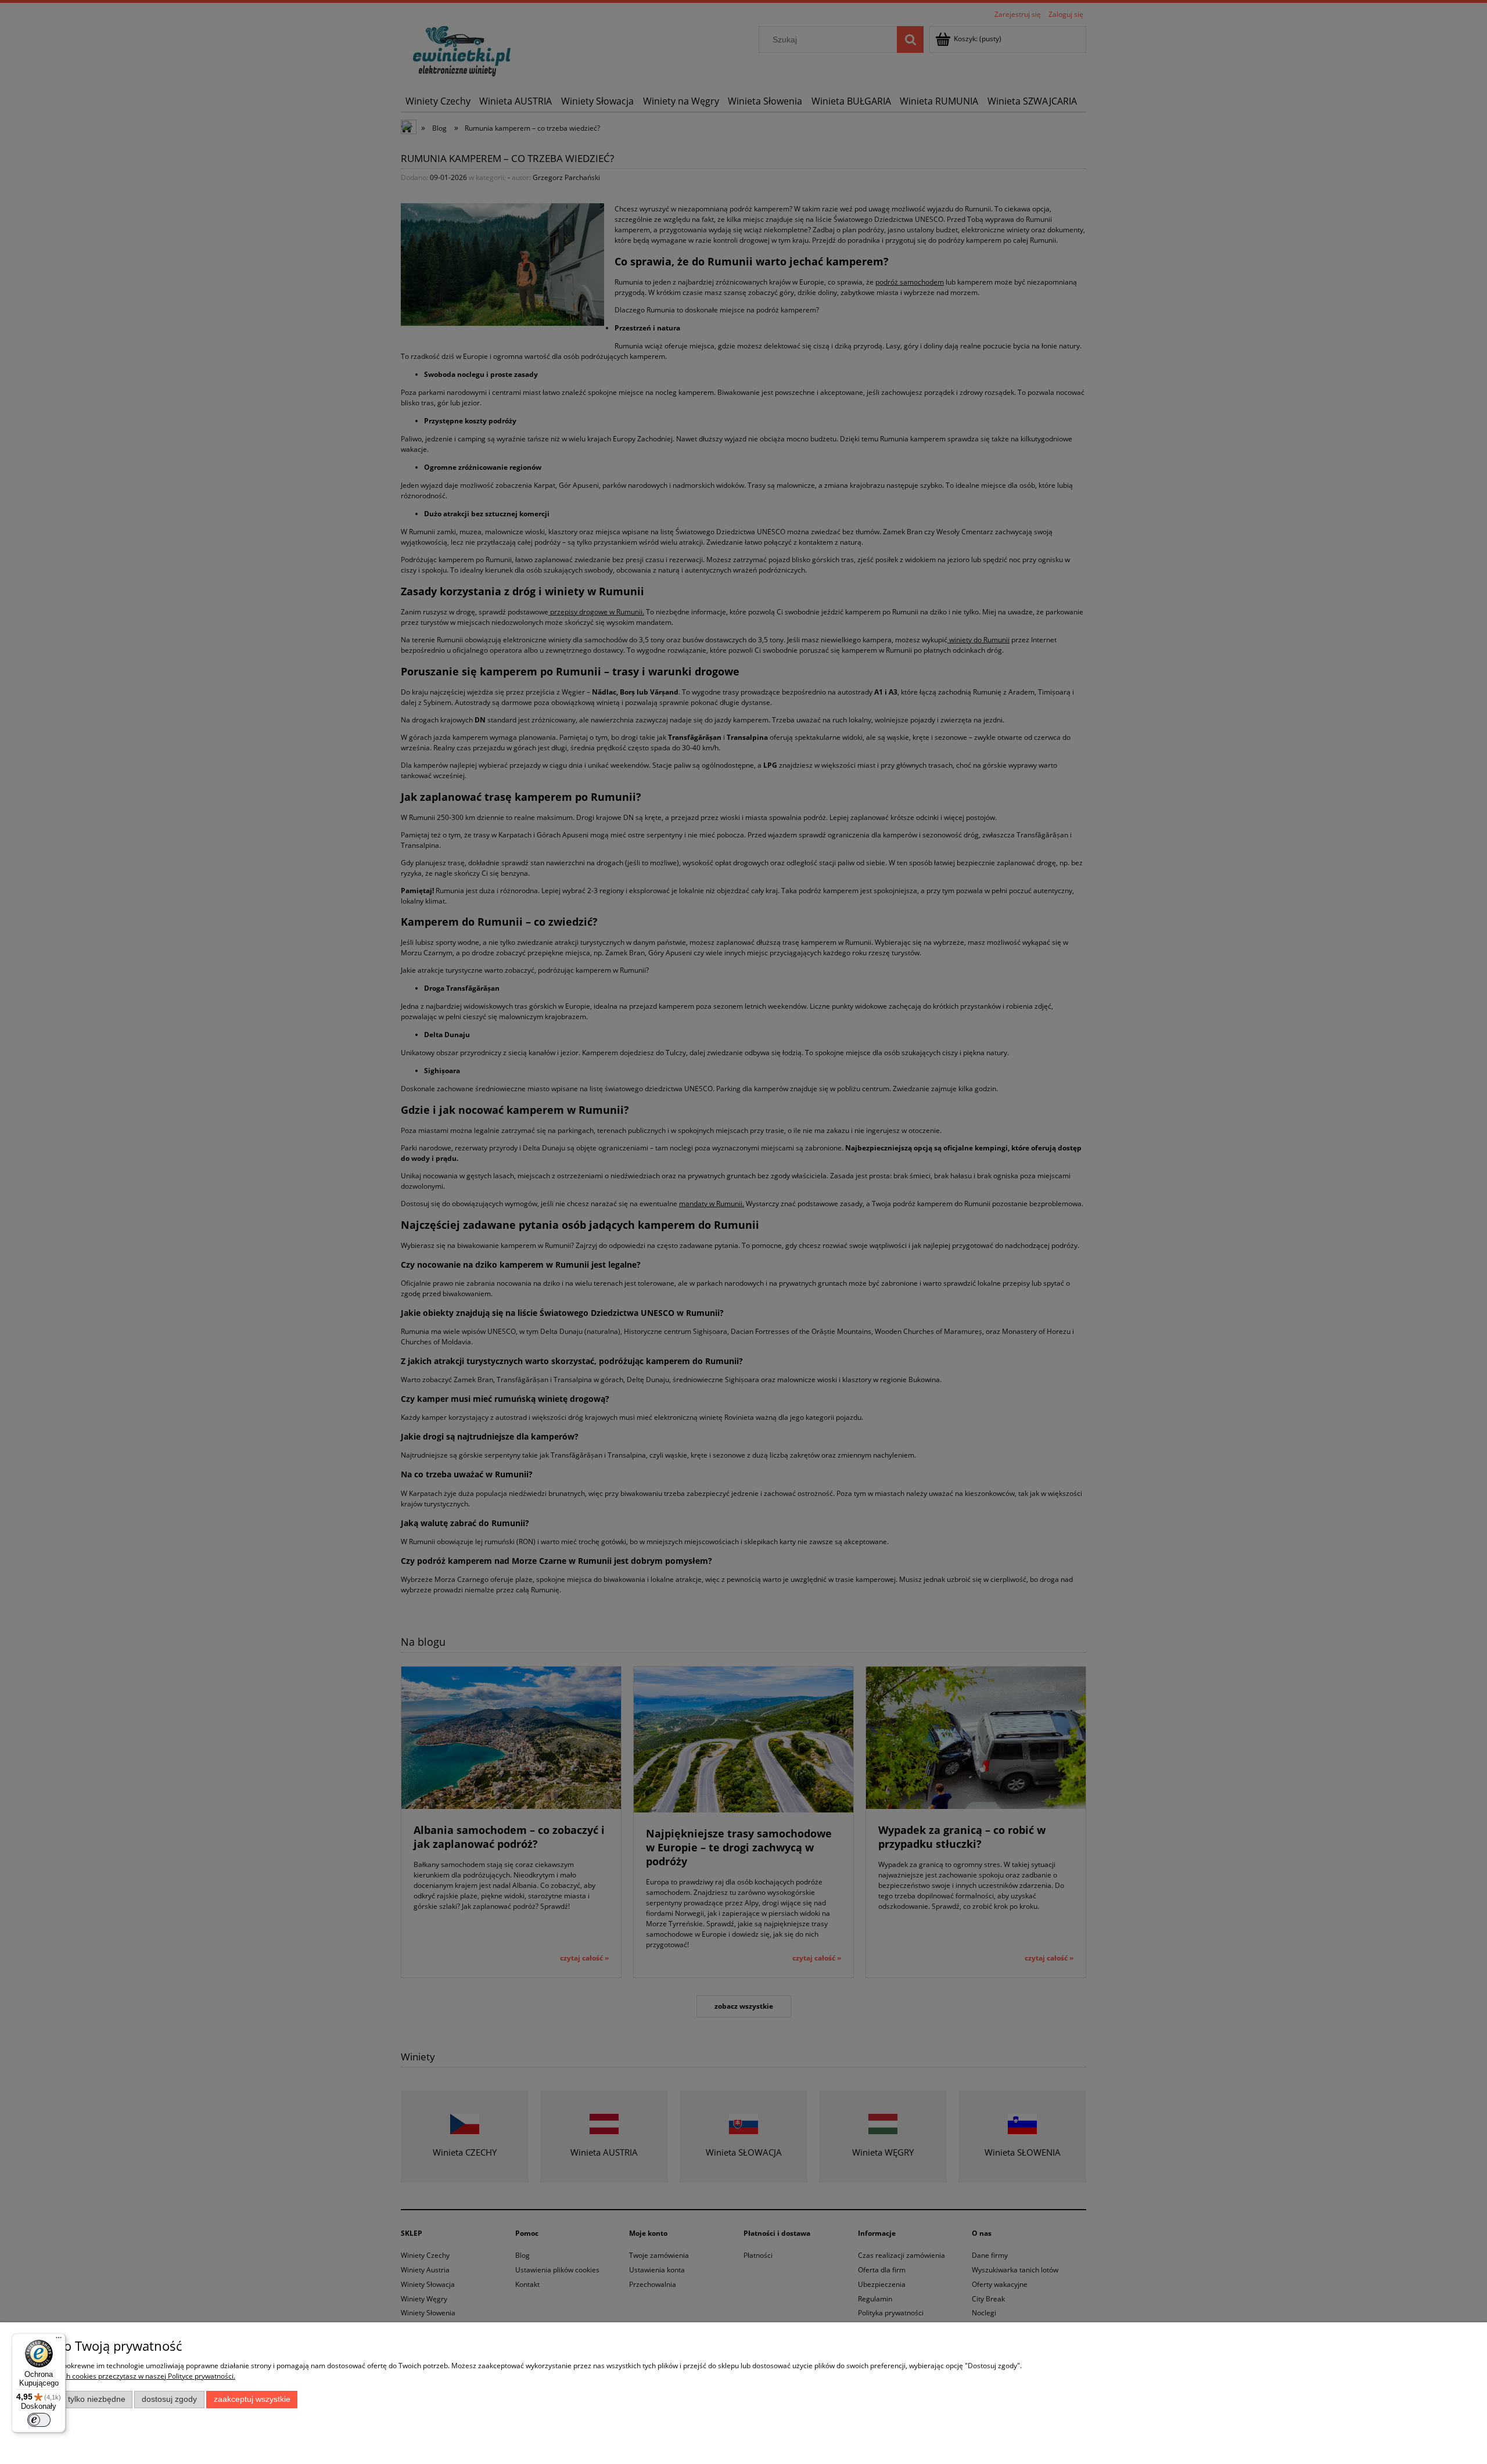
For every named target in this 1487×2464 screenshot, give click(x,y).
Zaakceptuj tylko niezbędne (76, 2399)
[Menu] (59, 2340)
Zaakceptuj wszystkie (252, 2399)
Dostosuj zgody (169, 2399)
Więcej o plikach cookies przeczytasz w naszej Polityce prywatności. (127, 2376)
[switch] (39, 2420)
